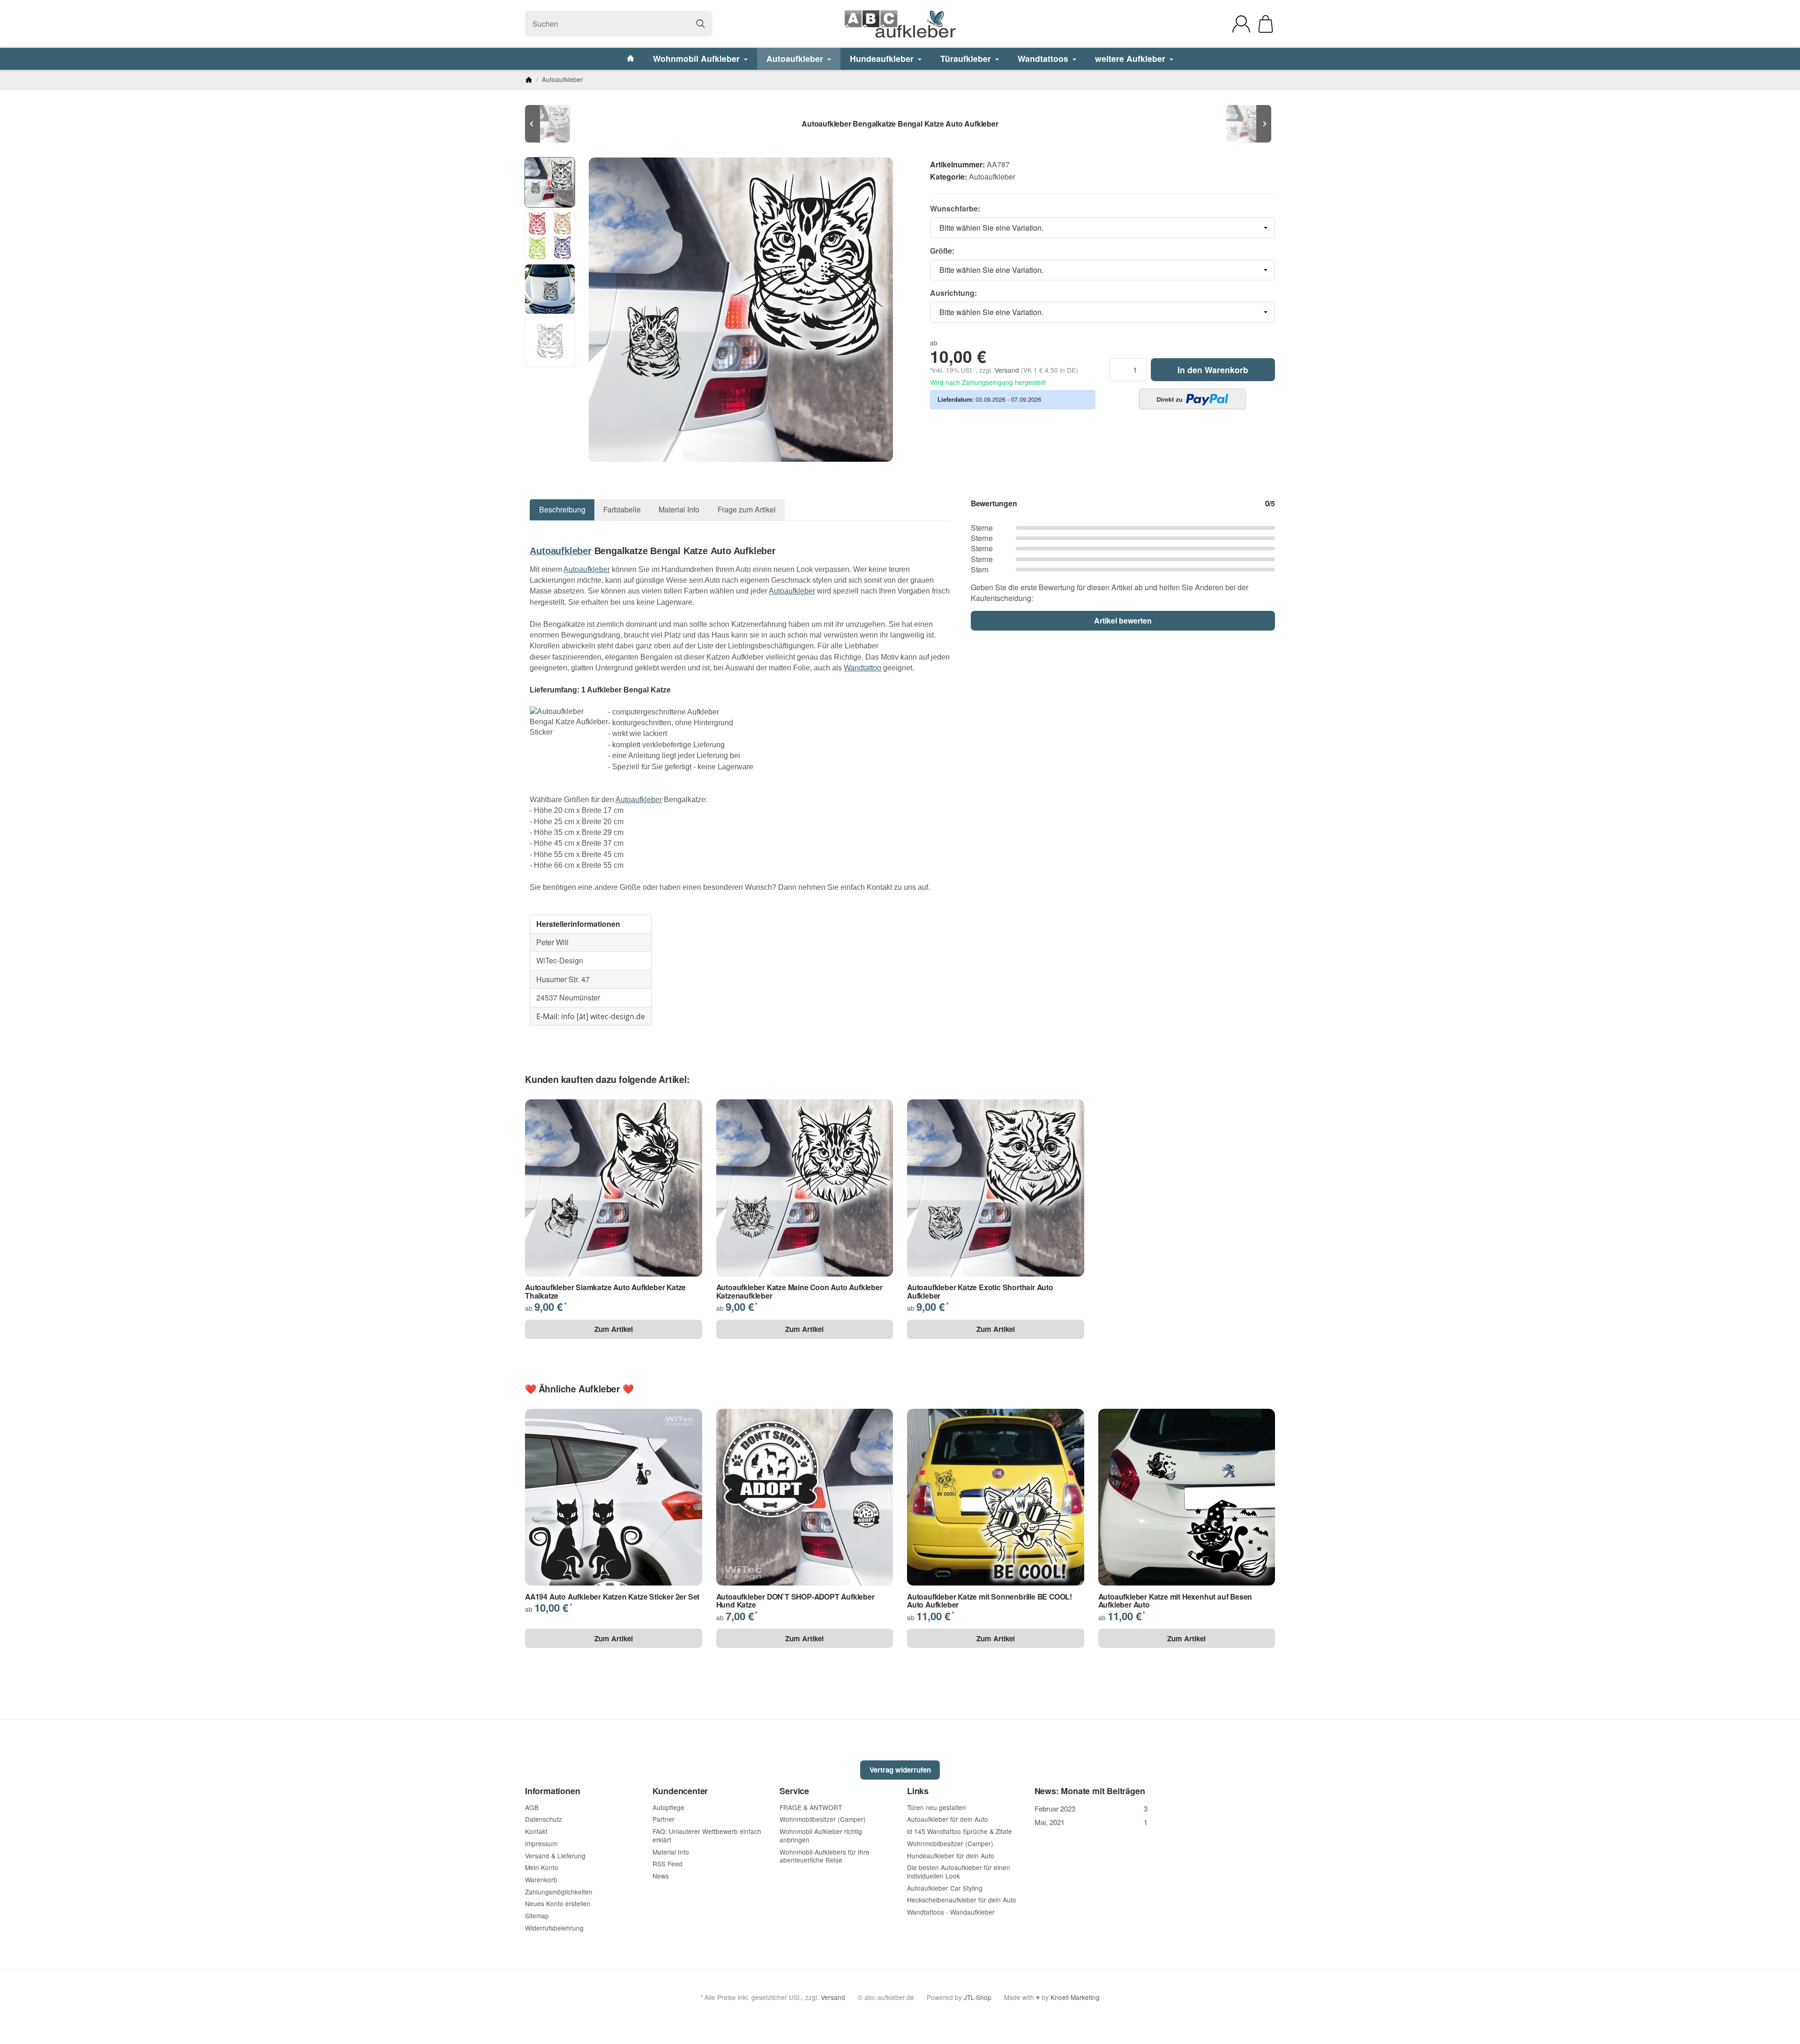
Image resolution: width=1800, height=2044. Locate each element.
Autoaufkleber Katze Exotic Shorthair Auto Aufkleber (980, 1291)
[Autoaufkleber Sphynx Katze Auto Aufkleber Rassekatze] (1247, 124)
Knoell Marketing (1075, 1997)
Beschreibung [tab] (562, 509)
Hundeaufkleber (883, 58)
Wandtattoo (862, 668)
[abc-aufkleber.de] (900, 24)
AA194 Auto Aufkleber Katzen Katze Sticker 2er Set (612, 1597)
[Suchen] (701, 24)
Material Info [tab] (679, 509)
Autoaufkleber (796, 58)
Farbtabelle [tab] (622, 509)
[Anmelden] (1241, 24)
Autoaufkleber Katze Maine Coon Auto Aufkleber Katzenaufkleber (799, 1291)
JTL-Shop (978, 1997)
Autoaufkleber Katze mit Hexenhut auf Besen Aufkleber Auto (1175, 1601)
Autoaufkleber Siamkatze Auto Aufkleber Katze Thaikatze (605, 1291)
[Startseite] (529, 80)
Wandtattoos (1044, 58)
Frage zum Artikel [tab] (747, 509)
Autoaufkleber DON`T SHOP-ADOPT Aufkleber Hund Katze (795, 1601)
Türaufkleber (967, 58)
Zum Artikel (614, 1329)
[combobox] (1102, 228)
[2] (1192, 399)
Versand (1008, 370)
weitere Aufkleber (1131, 58)
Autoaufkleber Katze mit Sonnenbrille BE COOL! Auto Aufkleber (990, 1601)
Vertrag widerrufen (900, 1770)
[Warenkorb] (1266, 24)
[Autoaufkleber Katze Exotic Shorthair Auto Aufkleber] (553, 124)
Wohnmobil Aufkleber (697, 58)
